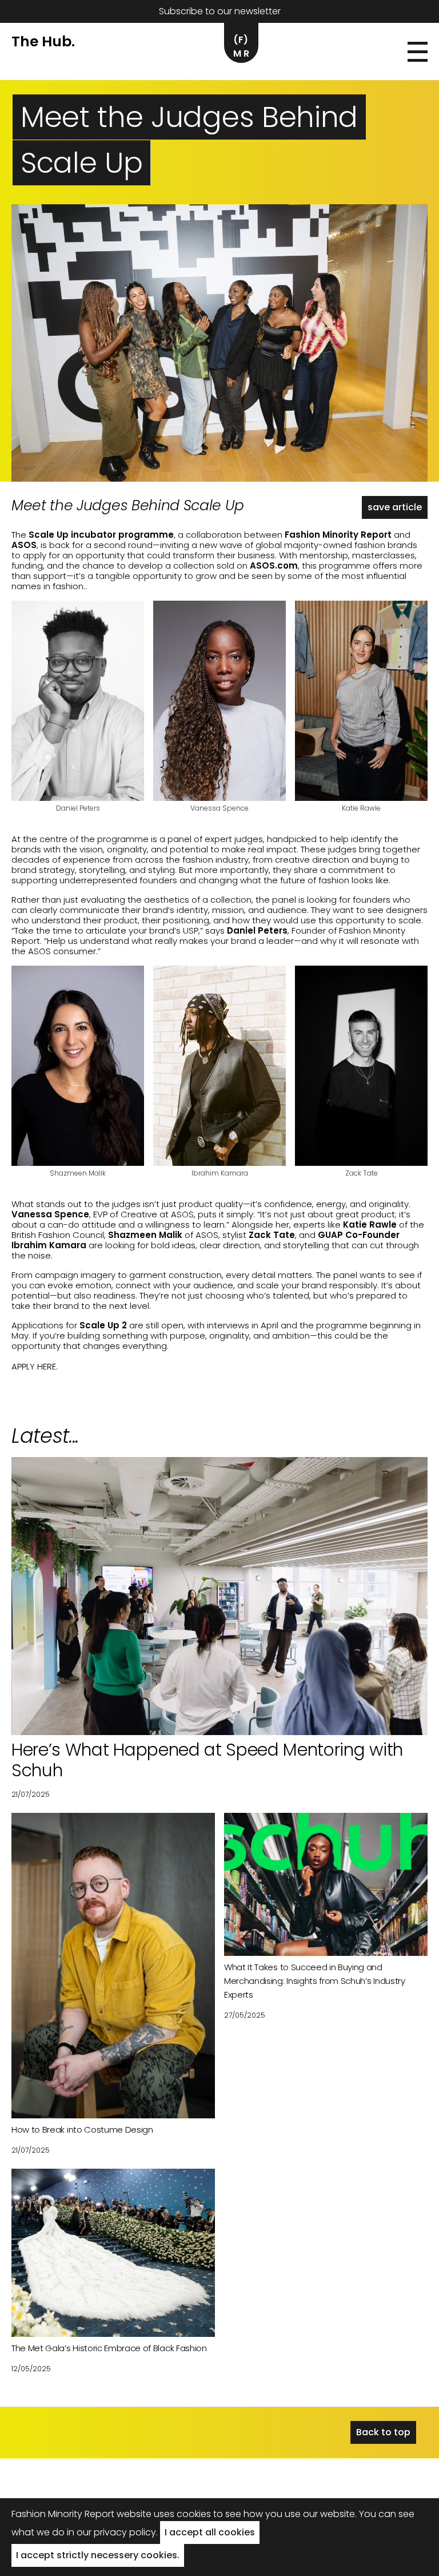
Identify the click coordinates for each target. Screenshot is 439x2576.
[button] (418, 52)
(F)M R (241, 47)
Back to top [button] (383, 2432)
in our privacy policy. (112, 2532)
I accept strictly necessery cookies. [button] (98, 2555)
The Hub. (43, 41)
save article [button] (395, 507)
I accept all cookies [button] (210, 2532)
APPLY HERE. (35, 1366)
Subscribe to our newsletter (220, 11)
